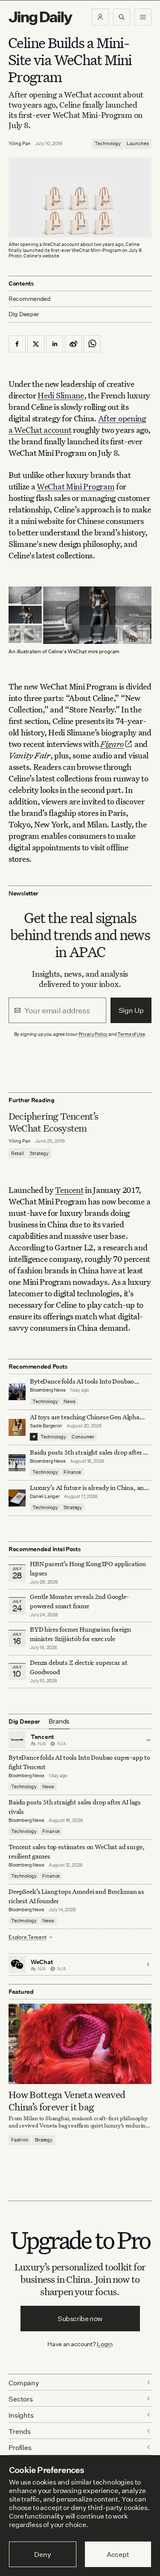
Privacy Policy (93, 1034)
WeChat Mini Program (76, 486)
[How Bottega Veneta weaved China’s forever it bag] (80, 2044)
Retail (17, 1153)
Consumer (83, 1437)
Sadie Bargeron (46, 1426)
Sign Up (131, 1010)
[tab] (59, 1721)
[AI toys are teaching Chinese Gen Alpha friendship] (17, 1427)
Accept (118, 2554)
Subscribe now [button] (80, 2319)
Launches (138, 143)
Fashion (20, 2140)
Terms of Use (131, 1034)
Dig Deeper (24, 314)
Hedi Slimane (61, 395)
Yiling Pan (20, 143)
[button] (100, 17)
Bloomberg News (48, 1390)
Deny (42, 2554)
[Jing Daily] (41, 18)
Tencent (69, 1190)
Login (105, 2344)
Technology (108, 143)
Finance (72, 1472)
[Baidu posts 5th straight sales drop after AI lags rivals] (17, 1463)
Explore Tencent (27, 1937)
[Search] (122, 17)
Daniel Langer (45, 1496)
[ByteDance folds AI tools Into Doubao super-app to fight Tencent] (17, 1392)
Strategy (39, 1153)
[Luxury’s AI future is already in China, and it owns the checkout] (17, 1498)
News (69, 1401)
